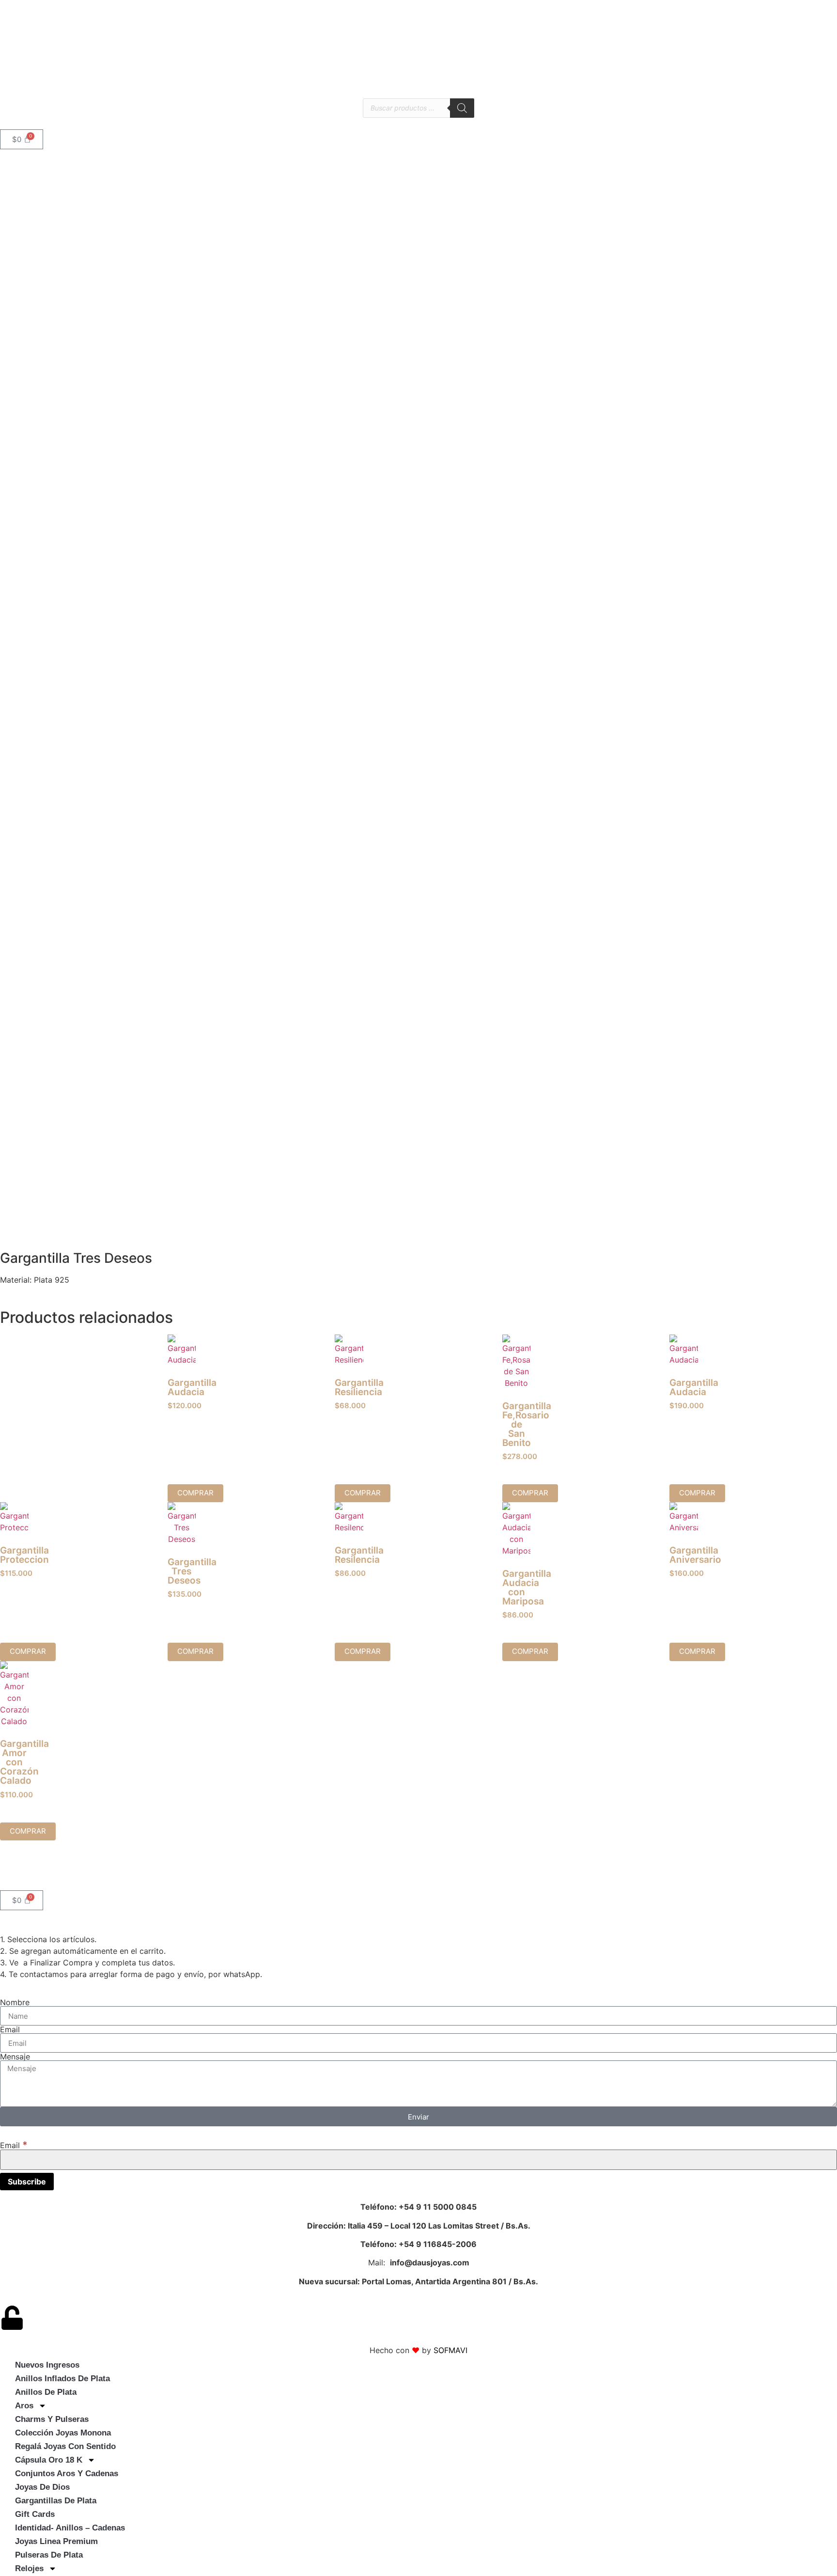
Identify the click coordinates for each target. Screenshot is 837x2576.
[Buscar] (462, 108)
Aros (24, 2406)
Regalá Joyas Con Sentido (65, 2446)
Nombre (15, 2002)
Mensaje (15, 2057)
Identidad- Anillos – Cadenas (70, 2528)
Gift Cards (35, 2514)
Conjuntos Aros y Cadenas (67, 2474)
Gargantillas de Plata (56, 2501)
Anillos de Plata (46, 2392)
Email (10, 2029)
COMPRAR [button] (195, 1493)
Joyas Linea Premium (56, 2541)
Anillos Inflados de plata (62, 2379)
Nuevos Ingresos (47, 2365)
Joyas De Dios (42, 2487)
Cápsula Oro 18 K (49, 2460)
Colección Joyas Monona (63, 2433)
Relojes (29, 2568)
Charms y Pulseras (52, 2419)
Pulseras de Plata (49, 2555)
